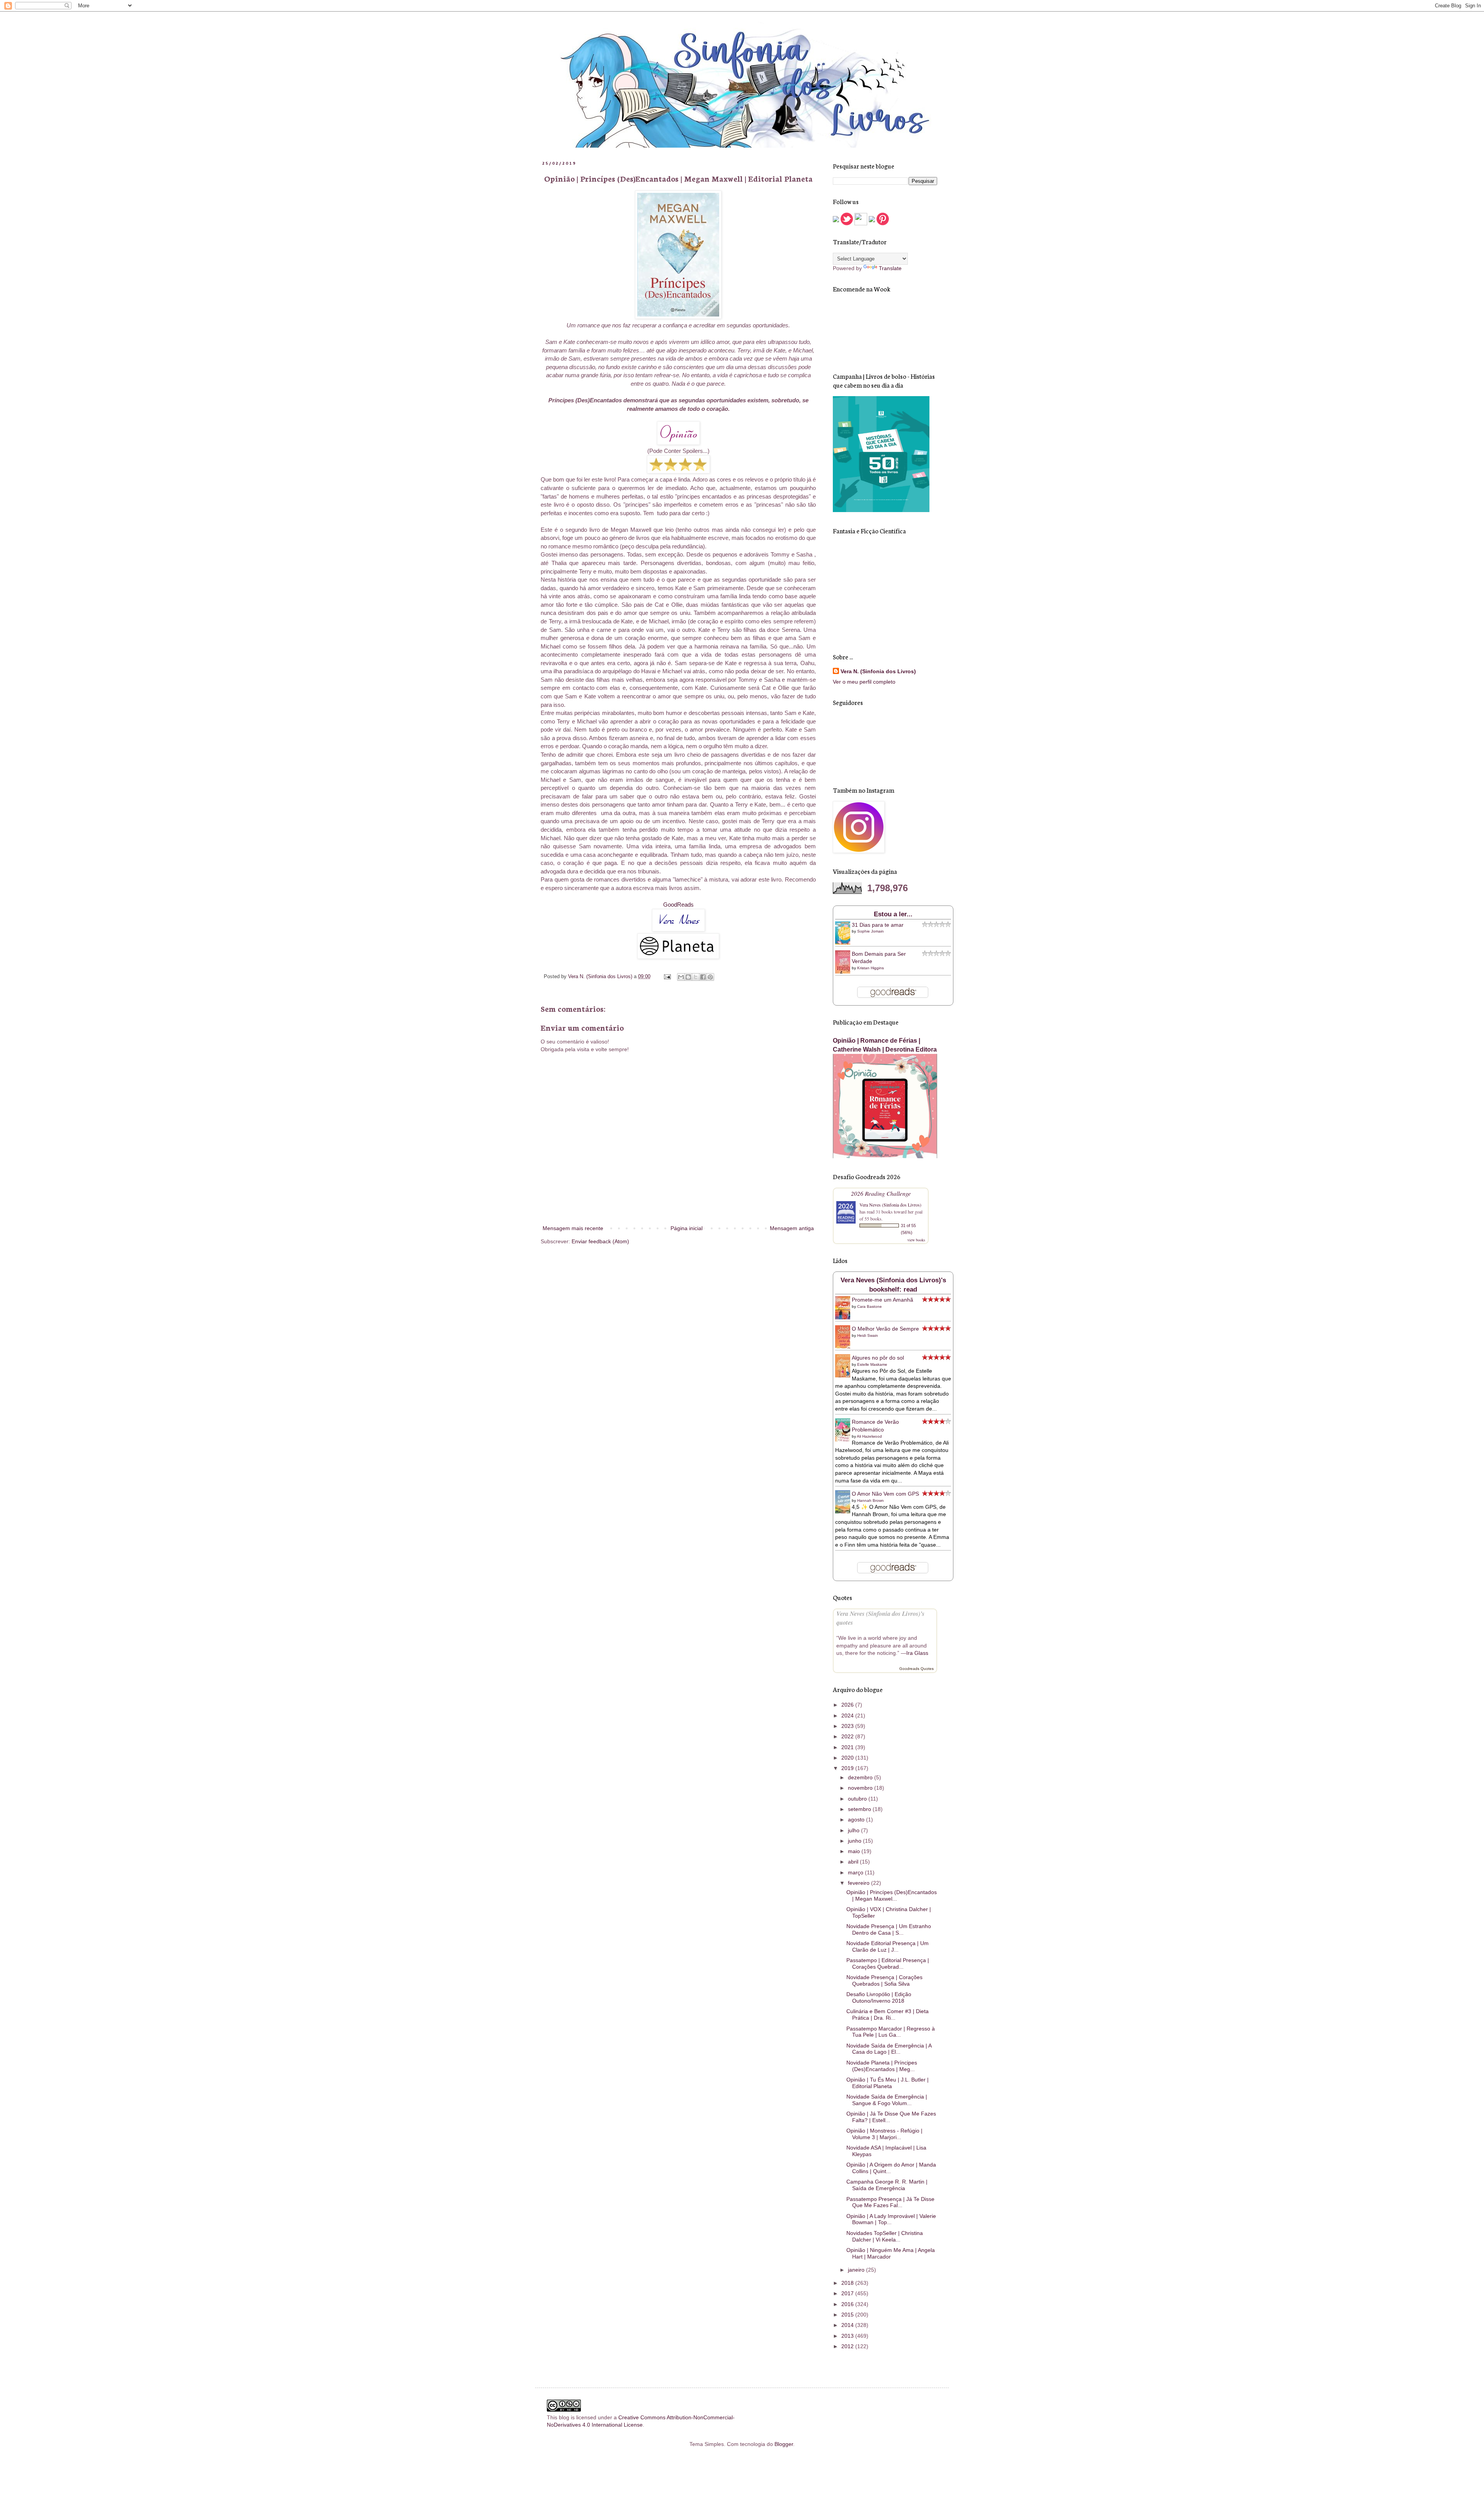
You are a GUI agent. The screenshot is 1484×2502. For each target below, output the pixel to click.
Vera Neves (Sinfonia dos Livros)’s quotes (880, 1618)
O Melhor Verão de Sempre (885, 1329)
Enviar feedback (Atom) (600, 1241)
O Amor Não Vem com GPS (885, 1494)
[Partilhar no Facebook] (703, 977)
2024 (848, 1716)
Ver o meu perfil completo (864, 682)
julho (854, 1830)
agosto (857, 1819)
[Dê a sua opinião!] (688, 977)
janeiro (857, 2270)
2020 (848, 1758)
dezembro (861, 1777)
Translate (890, 268)
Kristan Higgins (870, 968)
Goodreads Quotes (916, 1669)
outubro (858, 1799)
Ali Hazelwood (869, 1436)
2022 (848, 1736)
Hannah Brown (870, 1500)
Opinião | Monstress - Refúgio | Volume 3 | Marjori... (884, 2134)
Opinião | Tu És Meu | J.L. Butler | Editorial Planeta (888, 2083)
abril (854, 1862)
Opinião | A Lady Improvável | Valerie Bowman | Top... (891, 2219)
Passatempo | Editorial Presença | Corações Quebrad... (888, 1963)
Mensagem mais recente (573, 1228)
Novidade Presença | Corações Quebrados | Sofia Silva (884, 1980)
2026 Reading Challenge (881, 1193)
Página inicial (687, 1228)
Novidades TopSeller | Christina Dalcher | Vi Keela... (885, 2236)
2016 (848, 2304)
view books (916, 1240)
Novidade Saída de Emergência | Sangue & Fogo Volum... (887, 2100)
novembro (861, 1788)
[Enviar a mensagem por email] (681, 977)
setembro (860, 1809)
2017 (848, 2293)
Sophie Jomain (870, 931)
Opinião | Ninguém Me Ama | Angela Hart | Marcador (891, 2253)
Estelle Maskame (872, 1364)
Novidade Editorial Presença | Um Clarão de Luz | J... (888, 1946)
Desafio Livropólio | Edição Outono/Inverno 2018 (879, 1997)
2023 (848, 1726)
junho (855, 1841)
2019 (848, 1768)
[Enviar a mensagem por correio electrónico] (667, 977)
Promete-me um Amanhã (882, 1300)
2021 (848, 1747)
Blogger (784, 2444)
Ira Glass (917, 1653)
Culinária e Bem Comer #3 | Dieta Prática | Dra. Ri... (888, 2014)
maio (855, 1851)
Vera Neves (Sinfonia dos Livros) (890, 1205)
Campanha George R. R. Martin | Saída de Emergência (887, 2185)
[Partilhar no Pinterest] (710, 977)
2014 (848, 2325)
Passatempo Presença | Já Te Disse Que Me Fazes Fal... (890, 2202)
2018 (848, 2283)
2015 (848, 2315)
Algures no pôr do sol (878, 1358)
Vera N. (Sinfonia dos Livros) (878, 671)
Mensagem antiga (792, 1228)
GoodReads (678, 905)
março (856, 1872)
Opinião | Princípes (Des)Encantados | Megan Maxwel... (892, 1895)
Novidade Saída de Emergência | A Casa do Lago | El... (889, 2049)
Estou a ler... (893, 914)
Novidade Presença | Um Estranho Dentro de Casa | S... (889, 1929)
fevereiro (859, 1883)
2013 (848, 2336)
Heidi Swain (868, 1335)
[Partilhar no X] (696, 977)
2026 (848, 1705)
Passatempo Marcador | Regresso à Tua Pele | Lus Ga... (891, 2032)
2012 (848, 2346)
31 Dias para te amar (878, 925)
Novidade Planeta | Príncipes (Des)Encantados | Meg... (882, 2066)
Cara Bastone (870, 1306)
